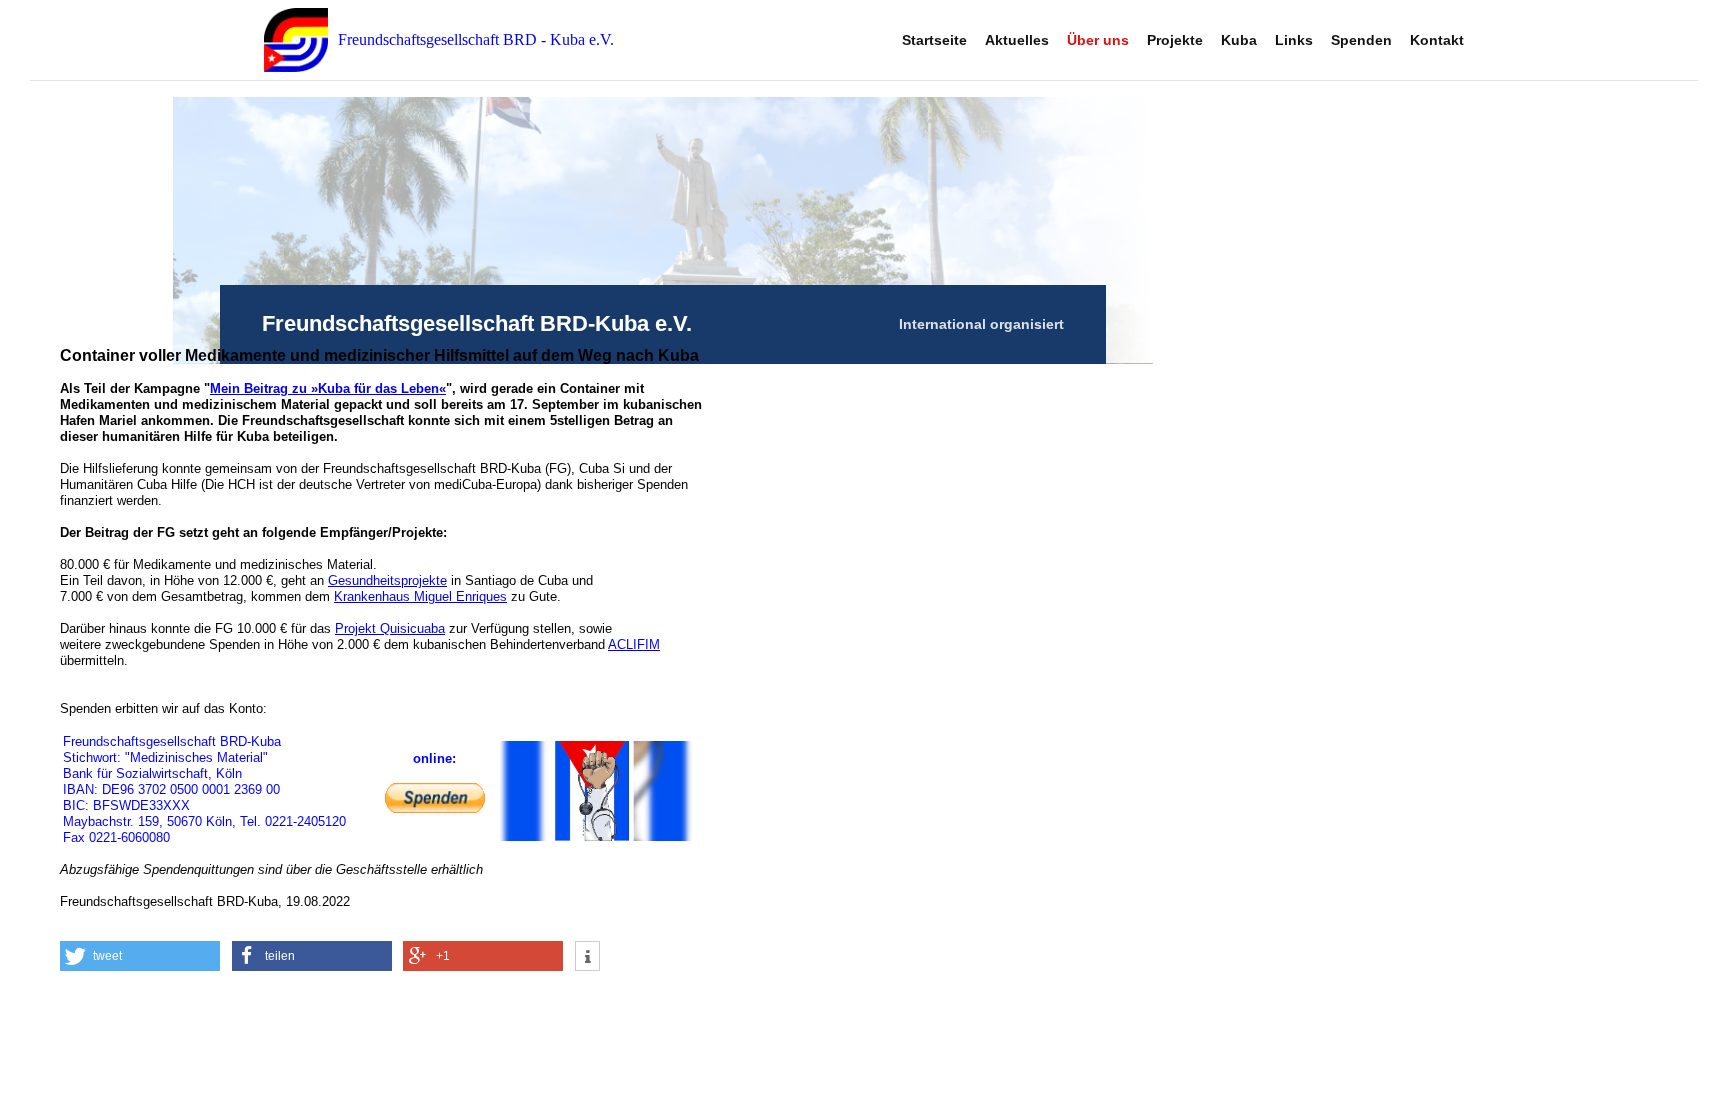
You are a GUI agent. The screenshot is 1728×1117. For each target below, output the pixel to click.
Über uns (1098, 40)
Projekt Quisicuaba (390, 628)
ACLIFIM (634, 644)
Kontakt (1437, 40)
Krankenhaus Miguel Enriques (420, 596)
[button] (140, 956)
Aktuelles (1017, 40)
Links (1294, 40)
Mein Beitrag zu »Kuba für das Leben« (328, 388)
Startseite (934, 40)
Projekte (1175, 40)
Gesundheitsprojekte (387, 580)
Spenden (1361, 40)
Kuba (1239, 40)
